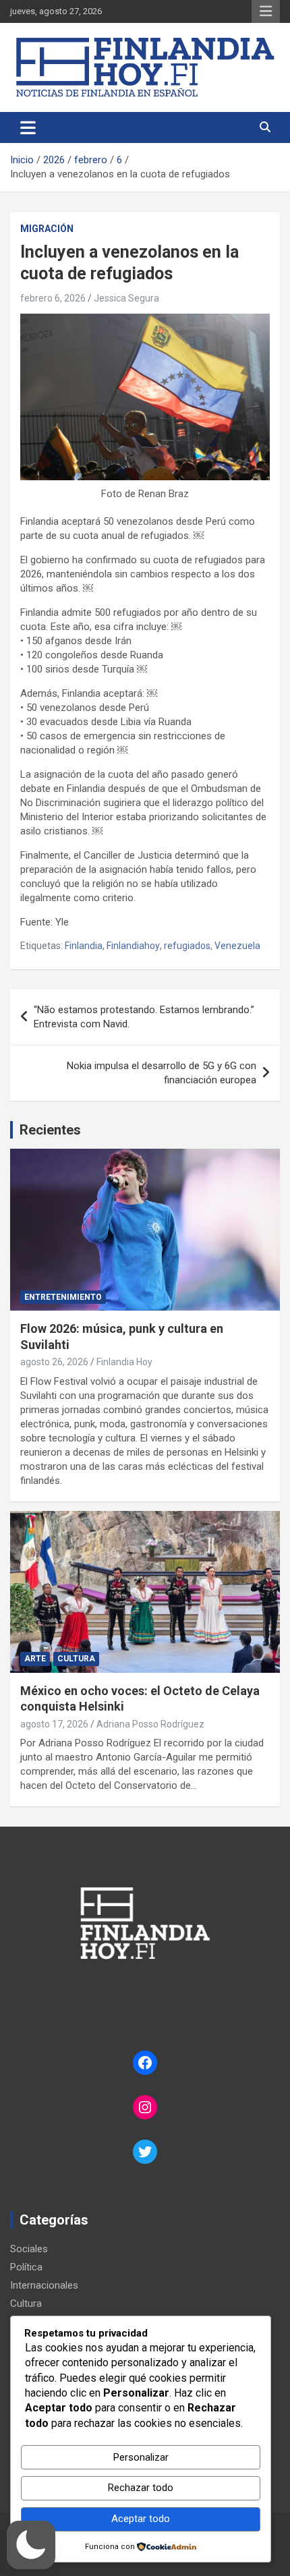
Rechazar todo (141, 2488)
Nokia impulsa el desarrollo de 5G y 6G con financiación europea (162, 1073)
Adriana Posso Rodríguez (150, 1724)
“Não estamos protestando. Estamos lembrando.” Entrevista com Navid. (144, 1017)
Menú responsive (266, 11)
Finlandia (84, 946)
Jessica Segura (126, 298)
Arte (35, 1659)
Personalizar (141, 2457)
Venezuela (237, 946)
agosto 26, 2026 (54, 1362)
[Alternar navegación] (28, 127)
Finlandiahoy (133, 946)
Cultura (76, 1659)
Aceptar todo (141, 2519)
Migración (47, 229)
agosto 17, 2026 (54, 1724)
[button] (31, 2545)
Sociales (29, 2249)
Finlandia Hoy (124, 1362)
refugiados (187, 946)
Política (26, 2267)
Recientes (50, 1130)
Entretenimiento (63, 1297)
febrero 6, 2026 (53, 298)
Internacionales (44, 2285)
